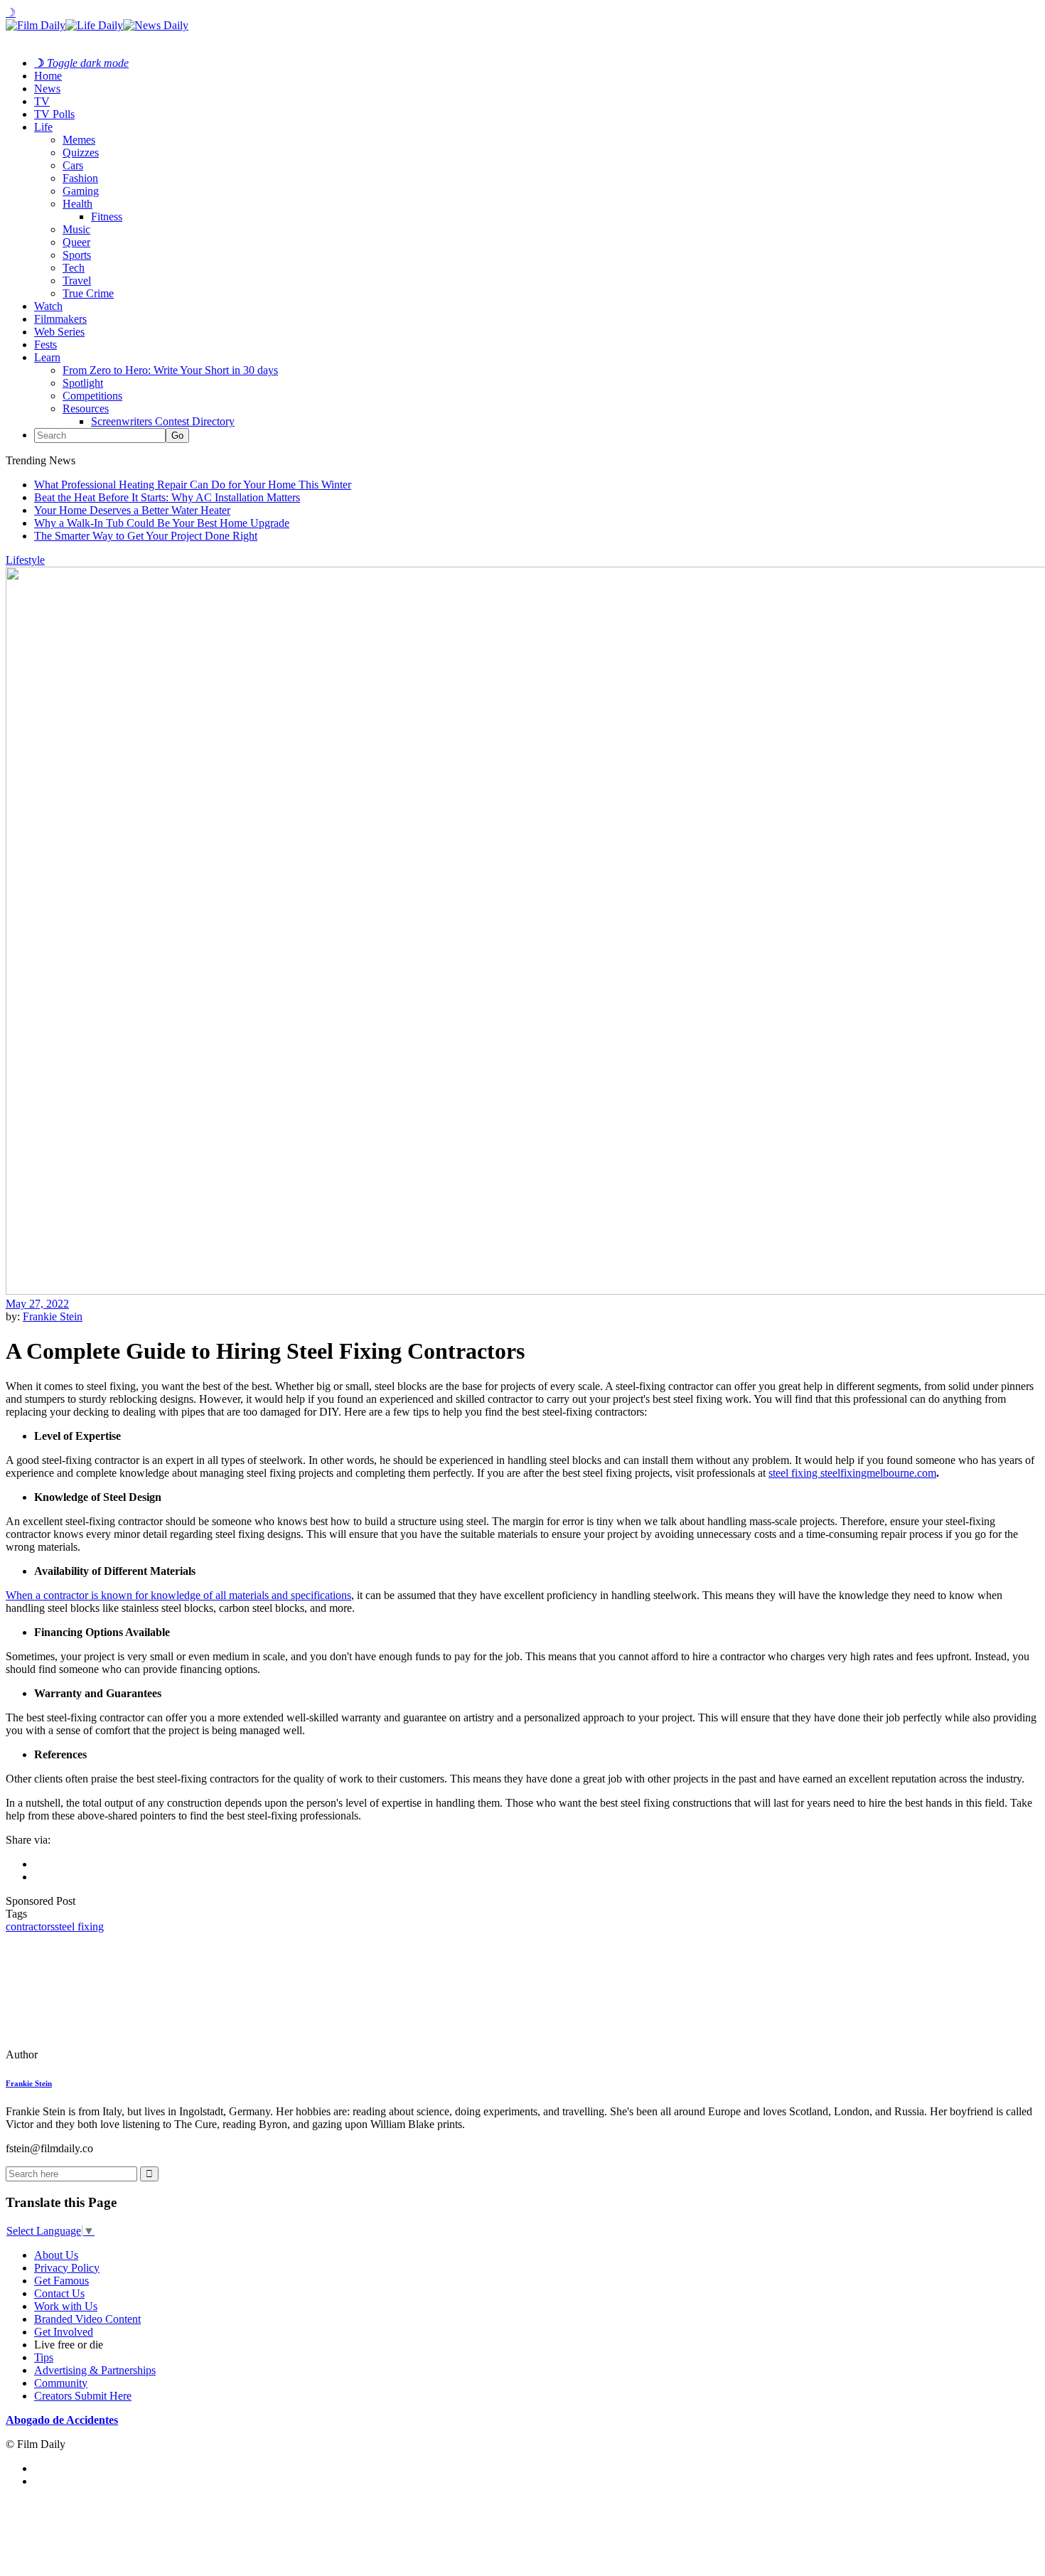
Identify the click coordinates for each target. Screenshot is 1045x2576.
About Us (56, 2255)
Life (43, 127)
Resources (86, 408)
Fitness (107, 217)
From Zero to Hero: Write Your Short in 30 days (170, 370)
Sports (77, 255)
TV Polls (54, 114)
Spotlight (83, 383)
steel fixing (79, 1926)
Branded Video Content (87, 2319)
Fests (45, 344)
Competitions (92, 396)
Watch (48, 306)
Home (48, 76)
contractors (30, 1926)
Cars (73, 165)
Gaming (81, 191)
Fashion (80, 178)
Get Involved (64, 2332)
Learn (47, 357)
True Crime (88, 293)
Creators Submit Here (83, 2396)
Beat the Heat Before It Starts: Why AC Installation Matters (167, 497)
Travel (77, 280)
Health (77, 204)
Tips (44, 2357)
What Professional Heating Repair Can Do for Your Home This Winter (193, 485)
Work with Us (66, 2306)
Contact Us (59, 2293)
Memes (79, 140)
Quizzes (81, 153)
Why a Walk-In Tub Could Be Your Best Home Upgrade (162, 523)
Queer (76, 242)
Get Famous (61, 2281)
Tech (74, 268)
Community (61, 2383)
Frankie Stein (53, 1316)
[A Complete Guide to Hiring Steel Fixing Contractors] (103, 2054)
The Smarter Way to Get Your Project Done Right (146, 536)
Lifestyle (25, 560)
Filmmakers (60, 319)
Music (76, 229)
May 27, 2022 (37, 1304)
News (47, 89)
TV (42, 101)
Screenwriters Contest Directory (163, 421)
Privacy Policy (67, 2268)
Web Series (59, 332)
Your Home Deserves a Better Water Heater (132, 510)
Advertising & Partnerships (95, 2370)
